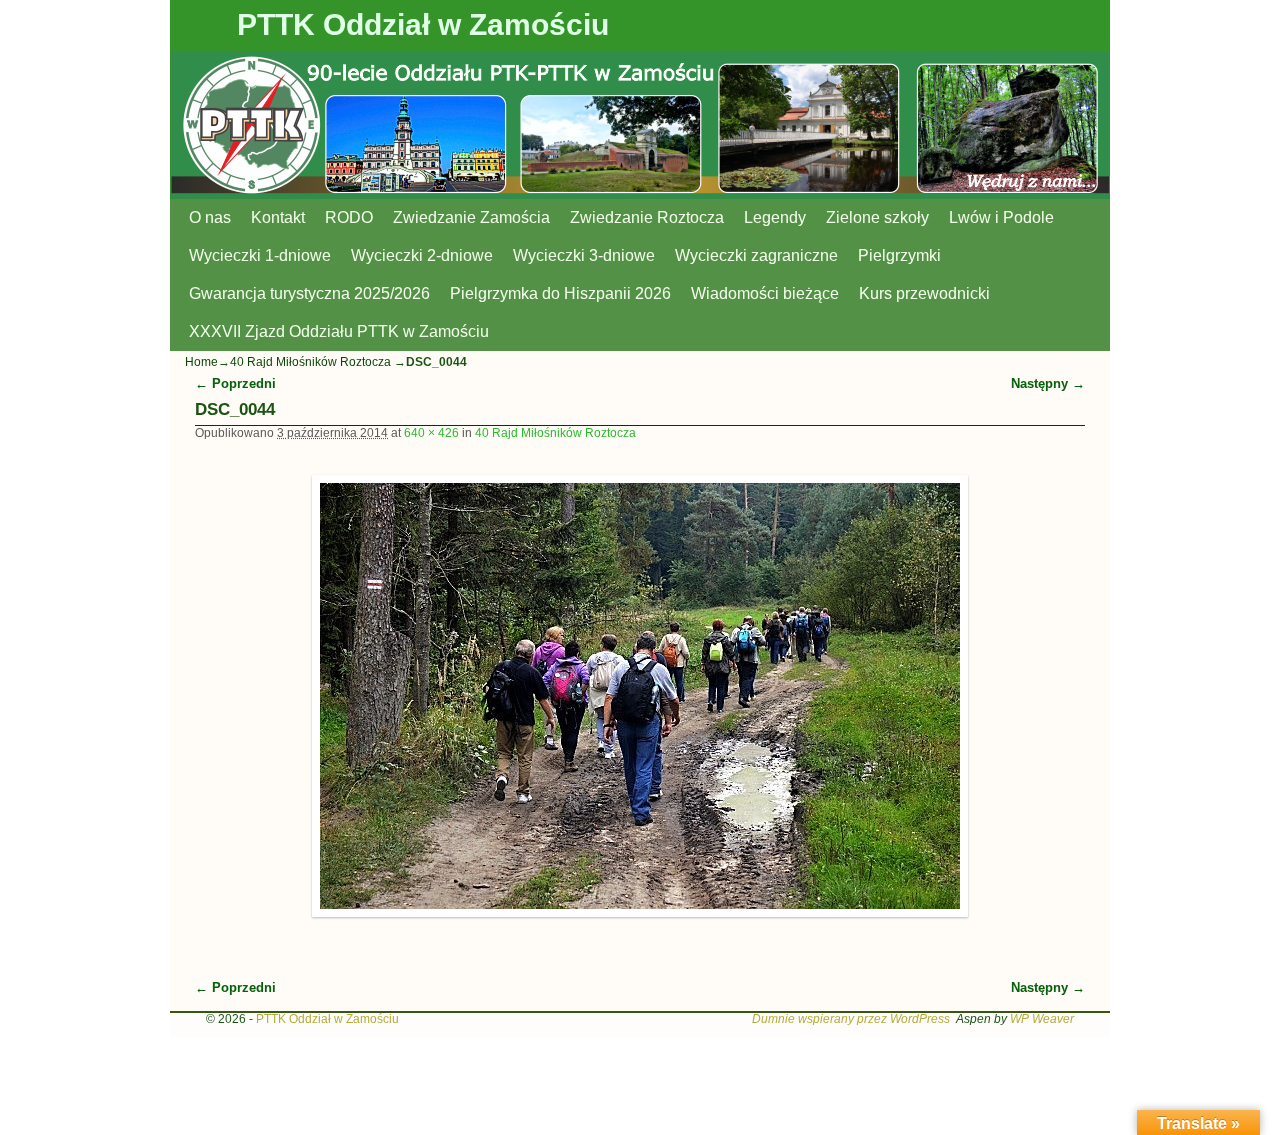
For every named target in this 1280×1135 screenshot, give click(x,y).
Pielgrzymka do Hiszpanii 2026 (560, 293)
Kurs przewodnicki (924, 293)
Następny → (1048, 383)
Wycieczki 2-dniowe (422, 255)
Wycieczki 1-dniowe (260, 255)
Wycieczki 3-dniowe (584, 255)
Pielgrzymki (899, 255)
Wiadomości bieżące (765, 293)
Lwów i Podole (1001, 217)
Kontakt (278, 217)
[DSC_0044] (640, 696)
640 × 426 (431, 433)
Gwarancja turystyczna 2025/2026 (309, 293)
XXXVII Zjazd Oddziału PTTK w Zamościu (339, 331)
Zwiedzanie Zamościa (471, 217)
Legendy (775, 217)
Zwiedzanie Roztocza (647, 217)
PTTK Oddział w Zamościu (423, 24)
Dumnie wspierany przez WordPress (851, 1019)
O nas (210, 217)
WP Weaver (1042, 1019)
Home (201, 362)
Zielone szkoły (877, 217)
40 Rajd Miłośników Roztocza (310, 362)
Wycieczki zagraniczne (756, 255)
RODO (349, 217)
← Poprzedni (235, 383)
